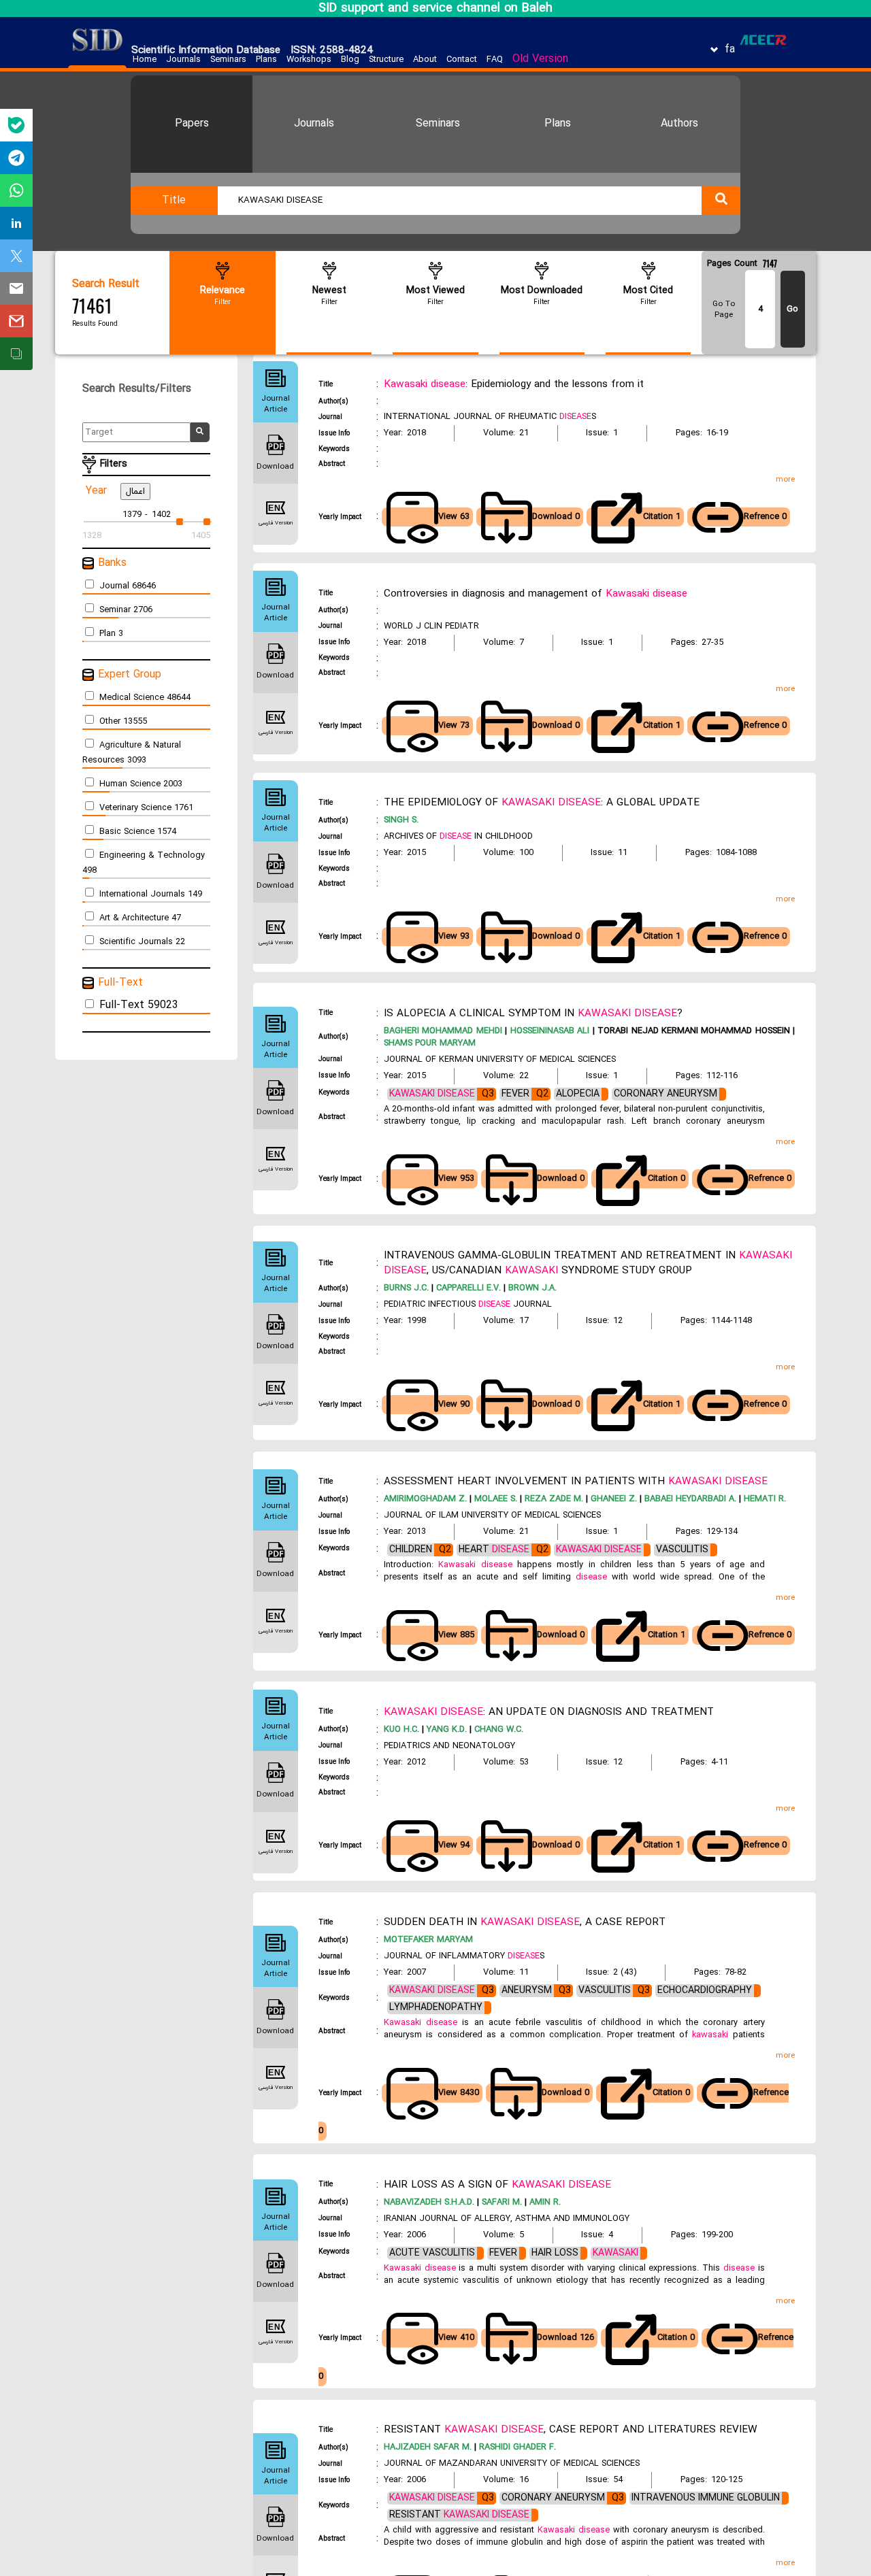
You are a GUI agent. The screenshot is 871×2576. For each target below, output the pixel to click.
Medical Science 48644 (145, 698)
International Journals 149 (151, 894)
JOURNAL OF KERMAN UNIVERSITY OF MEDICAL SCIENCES (500, 1060)
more (785, 480)
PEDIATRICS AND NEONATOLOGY (449, 1746)
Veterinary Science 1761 (146, 808)
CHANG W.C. (497, 1730)
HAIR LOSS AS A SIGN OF (497, 2185)
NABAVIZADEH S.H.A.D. (429, 2203)
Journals (183, 60)
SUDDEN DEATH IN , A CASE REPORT (525, 1922)
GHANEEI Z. (612, 1499)
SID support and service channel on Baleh (435, 9)
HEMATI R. (763, 1499)
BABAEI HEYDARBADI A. (689, 1499)
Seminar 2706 (126, 610)
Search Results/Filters (144, 389)
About (425, 60)
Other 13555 (123, 722)
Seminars (228, 60)
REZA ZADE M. (553, 1499)
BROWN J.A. (531, 1288)
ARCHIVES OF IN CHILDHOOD (458, 837)
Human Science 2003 (141, 784)
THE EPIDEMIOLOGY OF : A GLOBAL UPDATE (542, 803)
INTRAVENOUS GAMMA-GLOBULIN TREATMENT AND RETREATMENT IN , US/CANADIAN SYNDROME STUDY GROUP (588, 1263)
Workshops (309, 60)
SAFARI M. (500, 2203)
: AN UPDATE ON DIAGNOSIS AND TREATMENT (549, 1712)
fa (730, 50)
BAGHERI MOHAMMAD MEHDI (443, 1031)
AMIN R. (544, 2203)
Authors (679, 124)
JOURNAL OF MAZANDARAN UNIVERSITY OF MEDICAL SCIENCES (512, 2464)
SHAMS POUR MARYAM (430, 1043)
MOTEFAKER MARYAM (428, 1940)
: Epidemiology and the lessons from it (514, 384)
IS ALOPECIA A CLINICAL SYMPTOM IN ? (533, 1014)
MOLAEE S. (494, 1499)
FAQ (495, 60)
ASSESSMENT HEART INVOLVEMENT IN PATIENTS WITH (576, 1482)
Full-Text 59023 (139, 1005)
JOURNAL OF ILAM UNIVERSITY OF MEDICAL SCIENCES (492, 1516)
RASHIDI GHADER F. (516, 2447)
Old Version (540, 59)
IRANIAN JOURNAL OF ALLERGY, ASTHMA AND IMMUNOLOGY (507, 2219)
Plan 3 (111, 634)
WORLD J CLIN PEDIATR (431, 626)
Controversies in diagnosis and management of (536, 594)
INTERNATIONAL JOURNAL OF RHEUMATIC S (490, 417)
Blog (350, 60)
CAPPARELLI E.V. (467, 1288)
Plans (266, 60)
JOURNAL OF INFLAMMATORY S (464, 1956)
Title (174, 201)
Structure (386, 60)
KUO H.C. (401, 1730)
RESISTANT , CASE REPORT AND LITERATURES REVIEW (571, 2430)
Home (145, 60)
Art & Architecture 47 (140, 918)
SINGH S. (401, 820)
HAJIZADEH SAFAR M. (428, 2447)
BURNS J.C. (406, 1288)
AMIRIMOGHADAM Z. (425, 1499)
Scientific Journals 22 (142, 942)
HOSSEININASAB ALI (548, 1031)
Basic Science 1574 (138, 832)
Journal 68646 (128, 586)
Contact (462, 60)
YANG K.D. (445, 1730)
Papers (192, 124)
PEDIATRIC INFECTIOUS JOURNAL (468, 1305)
